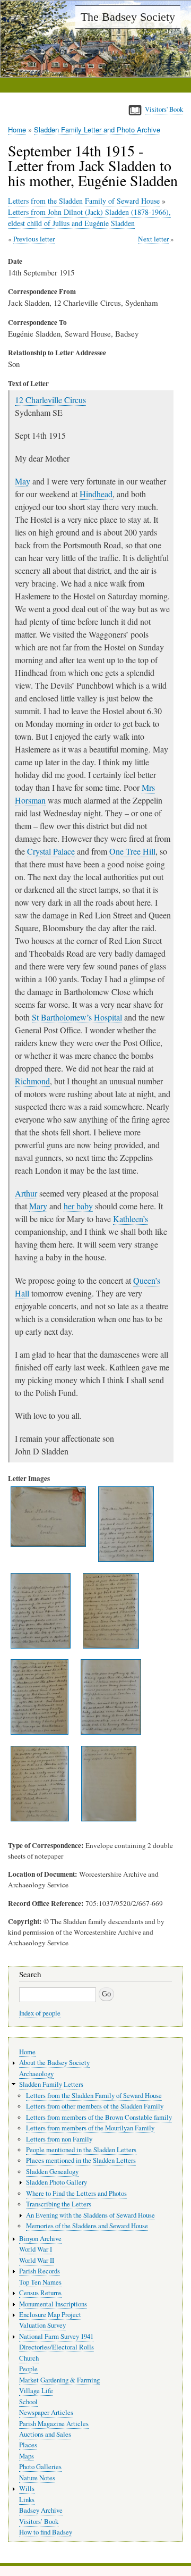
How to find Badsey (46, 2532)
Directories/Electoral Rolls (57, 2347)
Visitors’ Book (39, 2521)
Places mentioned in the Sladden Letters (81, 2160)
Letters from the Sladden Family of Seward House (84, 201)
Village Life (36, 2391)
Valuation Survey (42, 2325)
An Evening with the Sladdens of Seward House (90, 2215)
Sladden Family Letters (51, 2084)
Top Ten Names (40, 2282)
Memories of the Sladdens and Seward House (87, 2226)
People (28, 2369)
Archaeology (36, 2074)
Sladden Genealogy (52, 2172)
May (23, 481)
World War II (37, 2260)
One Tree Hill (132, 851)
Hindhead (96, 494)
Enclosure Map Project (50, 2315)
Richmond (32, 1081)
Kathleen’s (131, 1219)
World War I (36, 2249)
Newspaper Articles (46, 2412)
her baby (78, 1206)
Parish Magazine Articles (54, 2424)
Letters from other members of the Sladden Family (95, 2106)
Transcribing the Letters (59, 2204)
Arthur (26, 1193)
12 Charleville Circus (50, 400)
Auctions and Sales (45, 2434)
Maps (27, 2456)
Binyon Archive (40, 2239)
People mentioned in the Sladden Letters (81, 2150)
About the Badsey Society (54, 2063)
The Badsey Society (128, 17)
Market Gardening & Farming (59, 2380)
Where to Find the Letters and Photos (76, 2193)
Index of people (40, 2013)
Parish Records (40, 2271)
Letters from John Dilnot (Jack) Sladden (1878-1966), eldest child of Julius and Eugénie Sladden (89, 218)
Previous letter (34, 239)
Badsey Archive (41, 2510)
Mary (38, 1206)
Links (27, 2500)
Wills (27, 2489)
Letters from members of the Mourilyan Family (90, 2128)
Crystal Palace (51, 851)
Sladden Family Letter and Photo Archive (97, 129)
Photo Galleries (40, 2467)
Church (29, 2358)
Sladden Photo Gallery (57, 2182)
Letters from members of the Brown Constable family (99, 2117)
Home (17, 129)
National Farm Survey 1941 (56, 2336)
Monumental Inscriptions (53, 2304)
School (28, 2402)
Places (28, 2445)
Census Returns (40, 2293)
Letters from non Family (59, 2139)
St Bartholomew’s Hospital (77, 1017)
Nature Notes (37, 2478)
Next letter (153, 239)
